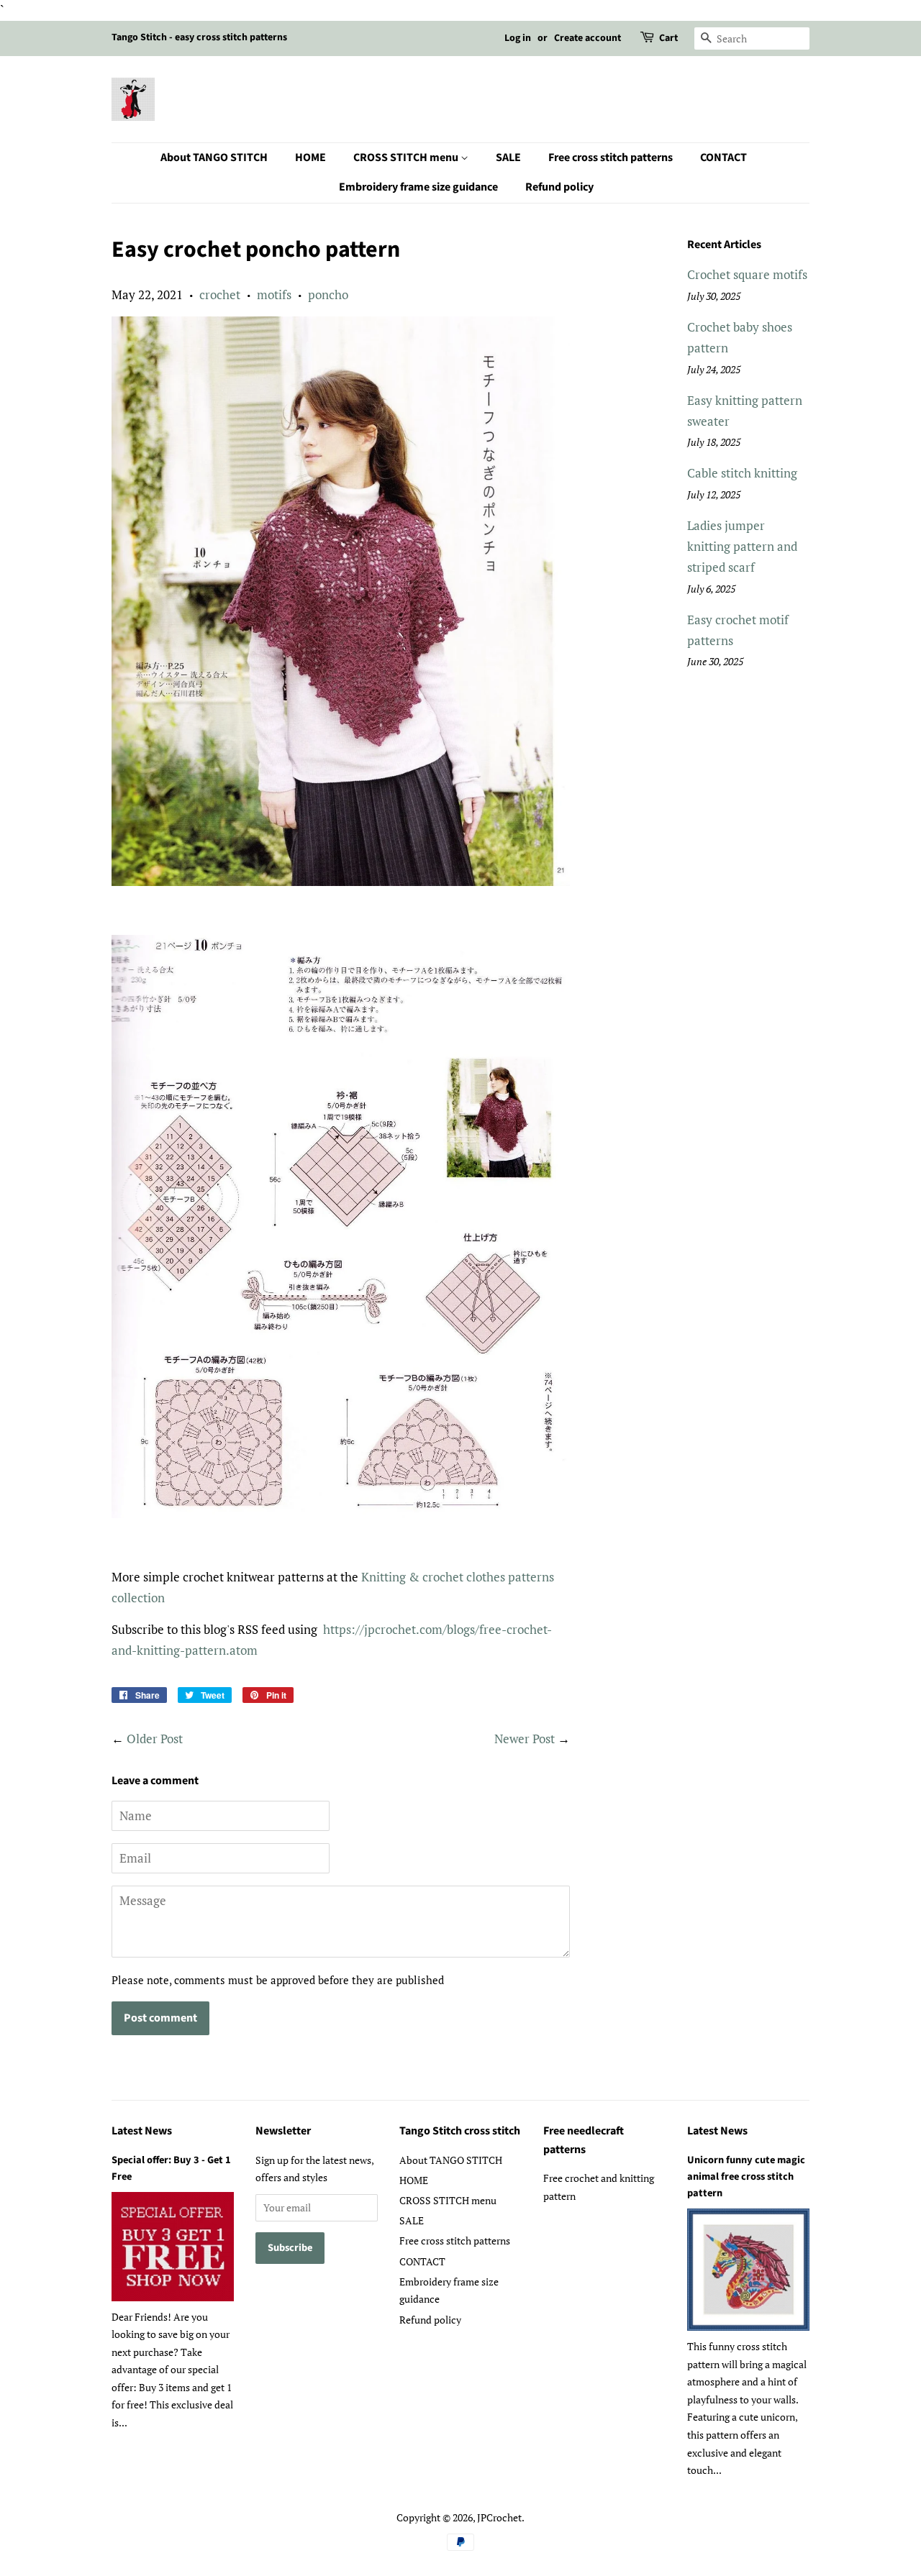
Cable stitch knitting (742, 473)
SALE (508, 157)
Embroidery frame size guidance (418, 187)
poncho (328, 294)
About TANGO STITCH (214, 157)
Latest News (142, 2131)
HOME (310, 157)
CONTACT (723, 157)
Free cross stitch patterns (611, 157)
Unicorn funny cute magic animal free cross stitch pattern (746, 2177)
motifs (274, 294)
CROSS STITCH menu (407, 157)
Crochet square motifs (747, 274)
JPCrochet (499, 2517)
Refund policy (559, 187)
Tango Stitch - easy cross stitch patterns (199, 37)
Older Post (155, 1739)
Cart (668, 38)
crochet (220, 294)
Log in (518, 38)
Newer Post (525, 1739)
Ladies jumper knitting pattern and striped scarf (742, 546)
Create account (587, 38)
